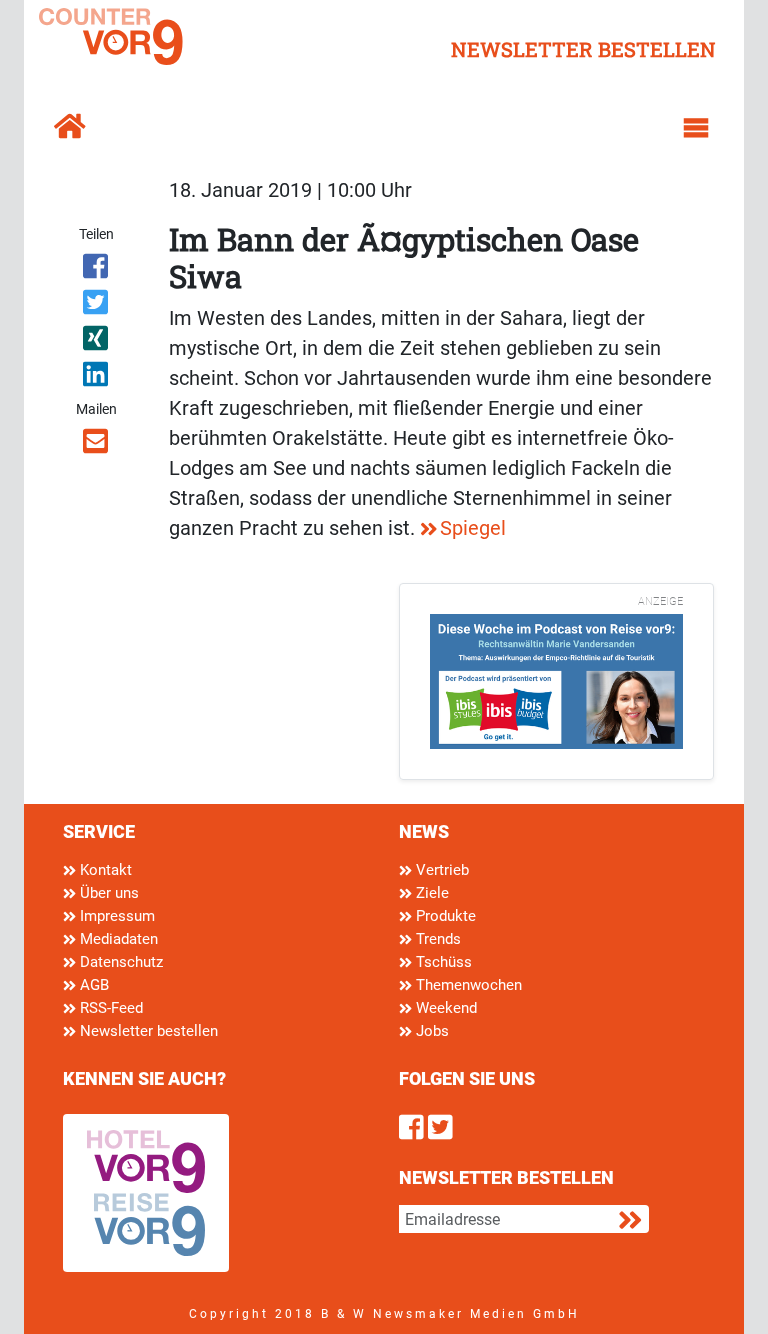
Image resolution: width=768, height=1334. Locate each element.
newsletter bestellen (583, 49)
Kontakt (104, 870)
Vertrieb (440, 870)
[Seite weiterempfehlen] (96, 445)
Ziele (430, 893)
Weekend (444, 1008)
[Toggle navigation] (696, 128)
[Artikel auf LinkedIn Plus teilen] (96, 378)
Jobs (430, 1031)
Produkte (444, 916)
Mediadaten (117, 939)
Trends (436, 939)
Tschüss (442, 962)
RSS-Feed (109, 1008)
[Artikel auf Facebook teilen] (96, 270)
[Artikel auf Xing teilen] (96, 342)
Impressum (115, 916)
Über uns (107, 893)
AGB (92, 985)
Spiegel (473, 528)
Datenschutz (119, 962)
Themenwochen (467, 985)
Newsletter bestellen (147, 1031)
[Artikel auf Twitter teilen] (96, 306)
